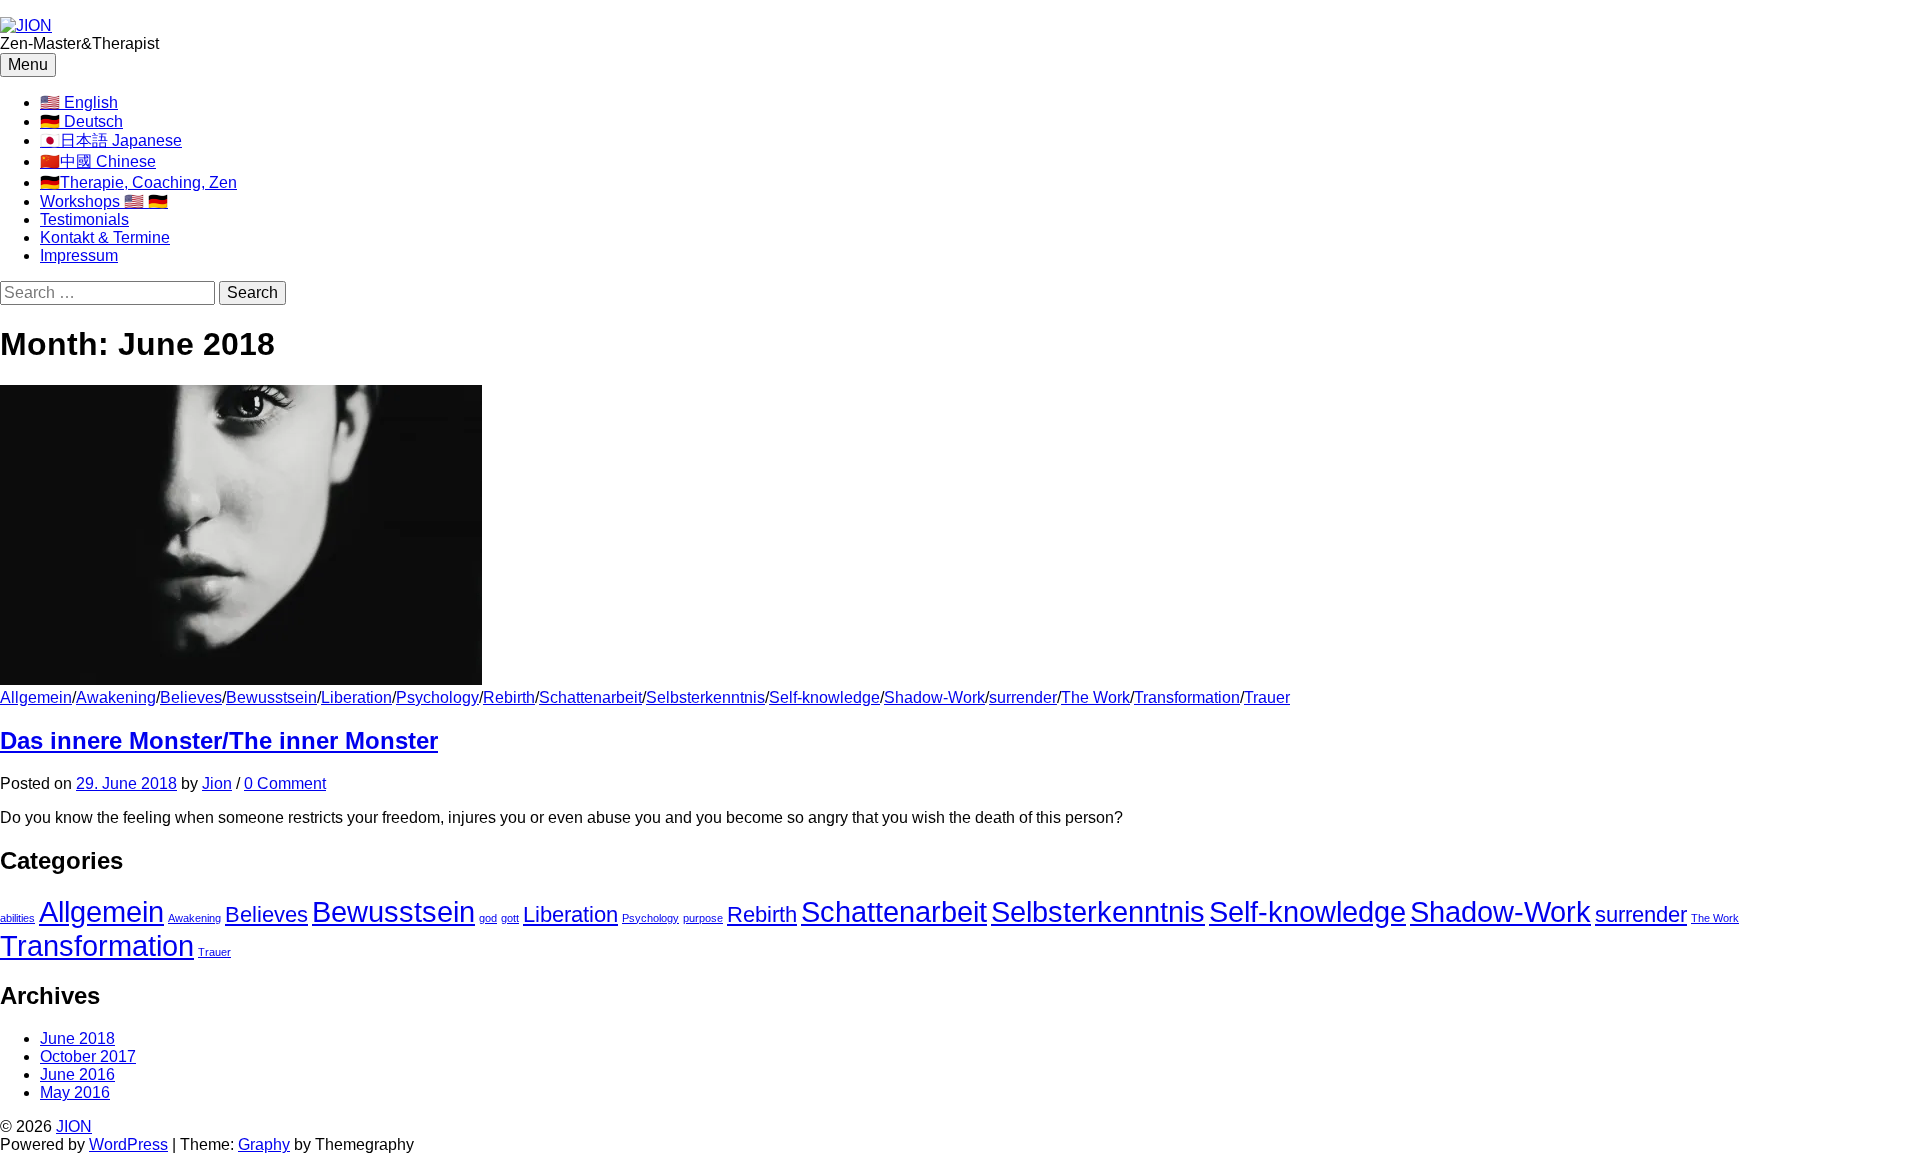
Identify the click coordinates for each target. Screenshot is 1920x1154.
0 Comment (285, 783)
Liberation (356, 697)
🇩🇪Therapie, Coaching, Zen (138, 182)
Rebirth (509, 697)
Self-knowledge (824, 697)
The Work (1095, 697)
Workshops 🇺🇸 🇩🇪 (104, 201)
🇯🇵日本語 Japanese (111, 140)
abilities (17, 918)
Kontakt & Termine (105, 237)
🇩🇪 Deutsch (81, 121)
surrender (1023, 697)
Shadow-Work (934, 697)
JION (74, 1126)
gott (510, 918)
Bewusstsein (271, 697)
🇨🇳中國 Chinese (98, 161)
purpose (703, 918)
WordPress (128, 1144)
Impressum (79, 255)
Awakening (116, 697)
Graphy (264, 1144)
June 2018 (77, 1038)
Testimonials (84, 219)
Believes (191, 697)
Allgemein (36, 697)
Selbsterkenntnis (705, 697)
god (488, 918)
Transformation (1187, 697)
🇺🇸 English (79, 102)
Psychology (437, 697)
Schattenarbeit (590, 697)
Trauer (1267, 697)
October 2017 (88, 1056)
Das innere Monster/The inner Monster (219, 740)
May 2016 (75, 1092)
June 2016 (77, 1074)
